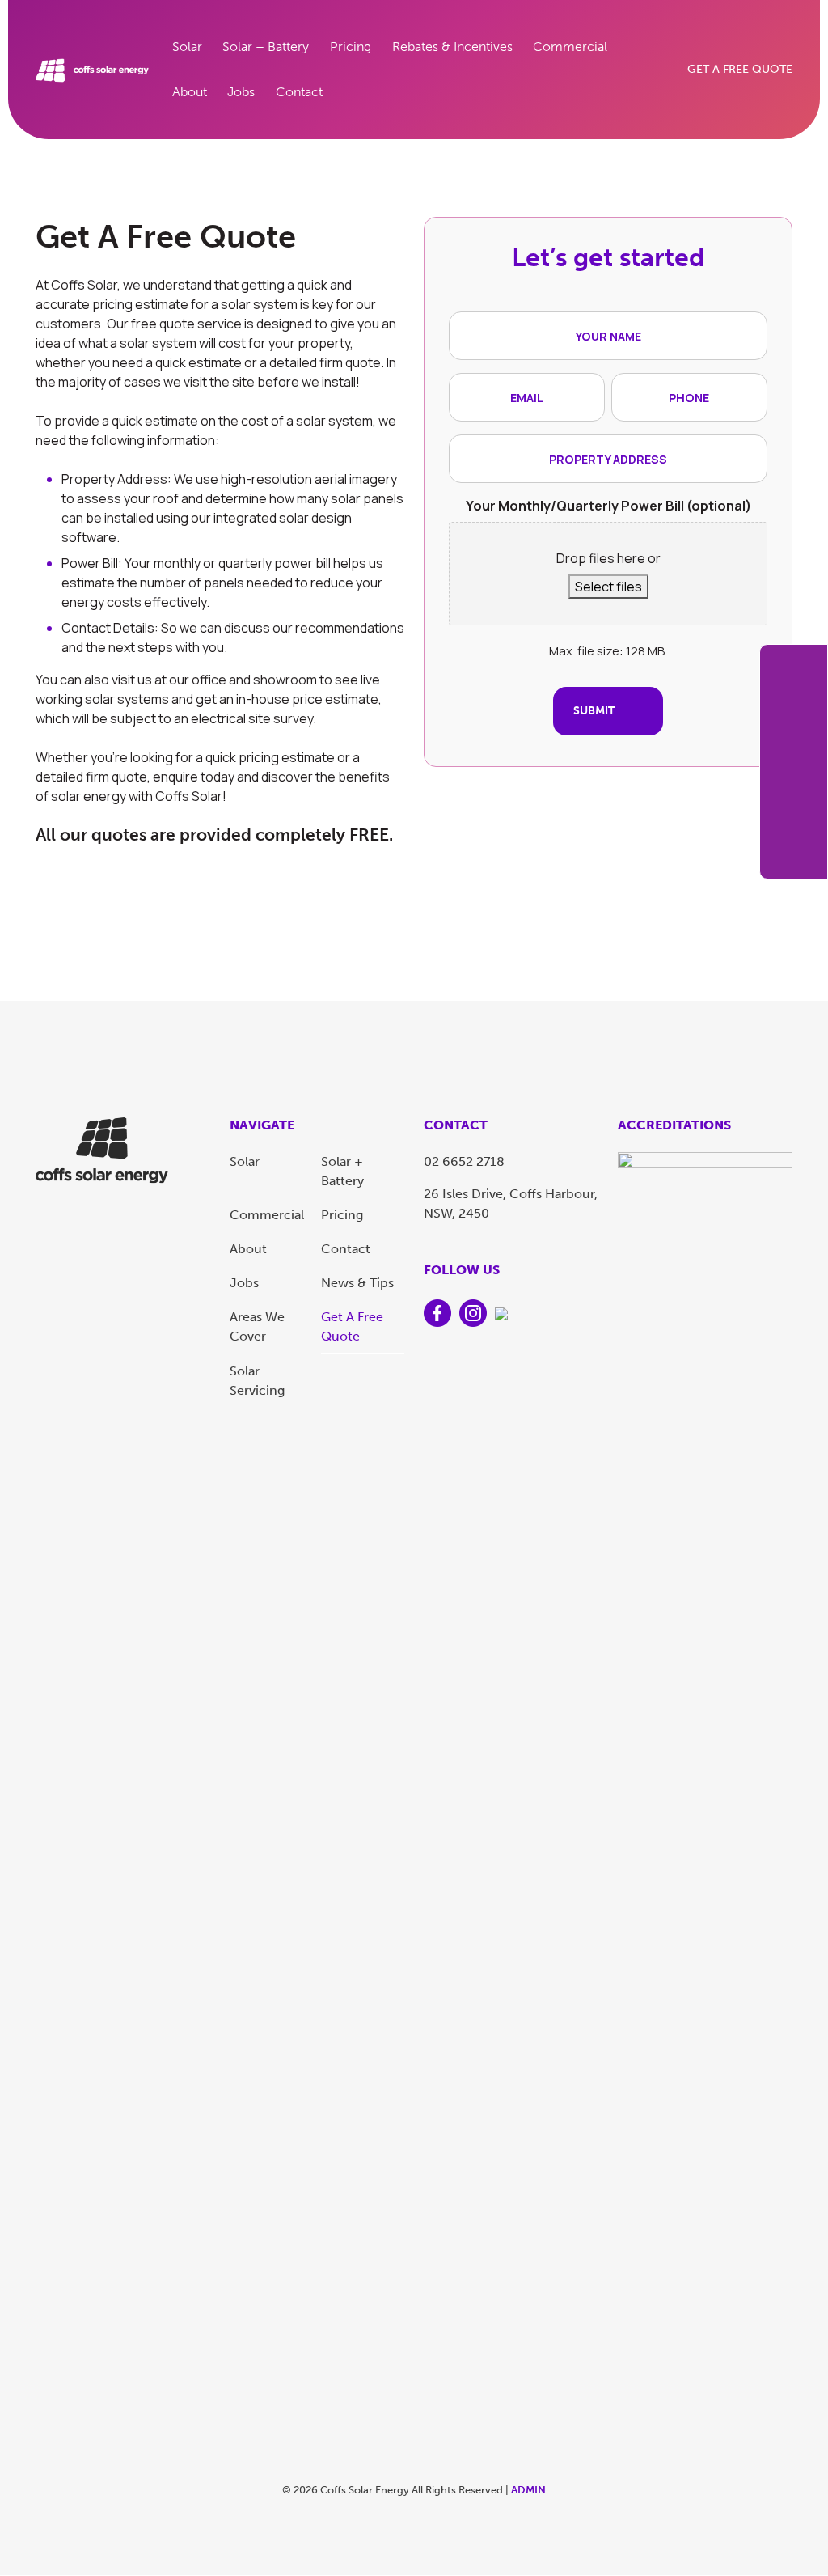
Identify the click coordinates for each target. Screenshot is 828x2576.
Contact (299, 92)
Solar (187, 47)
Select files (608, 587)
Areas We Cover (257, 1326)
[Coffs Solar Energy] (102, 1149)
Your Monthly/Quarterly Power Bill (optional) (608, 506)
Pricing (351, 47)
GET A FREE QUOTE (740, 69)
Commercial (570, 47)
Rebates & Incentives (452, 47)
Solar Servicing (257, 1381)
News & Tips (357, 1283)
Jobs (241, 92)
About (190, 92)
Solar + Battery (266, 47)
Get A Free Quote (352, 1326)
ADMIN (528, 2490)
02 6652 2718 (464, 1161)
